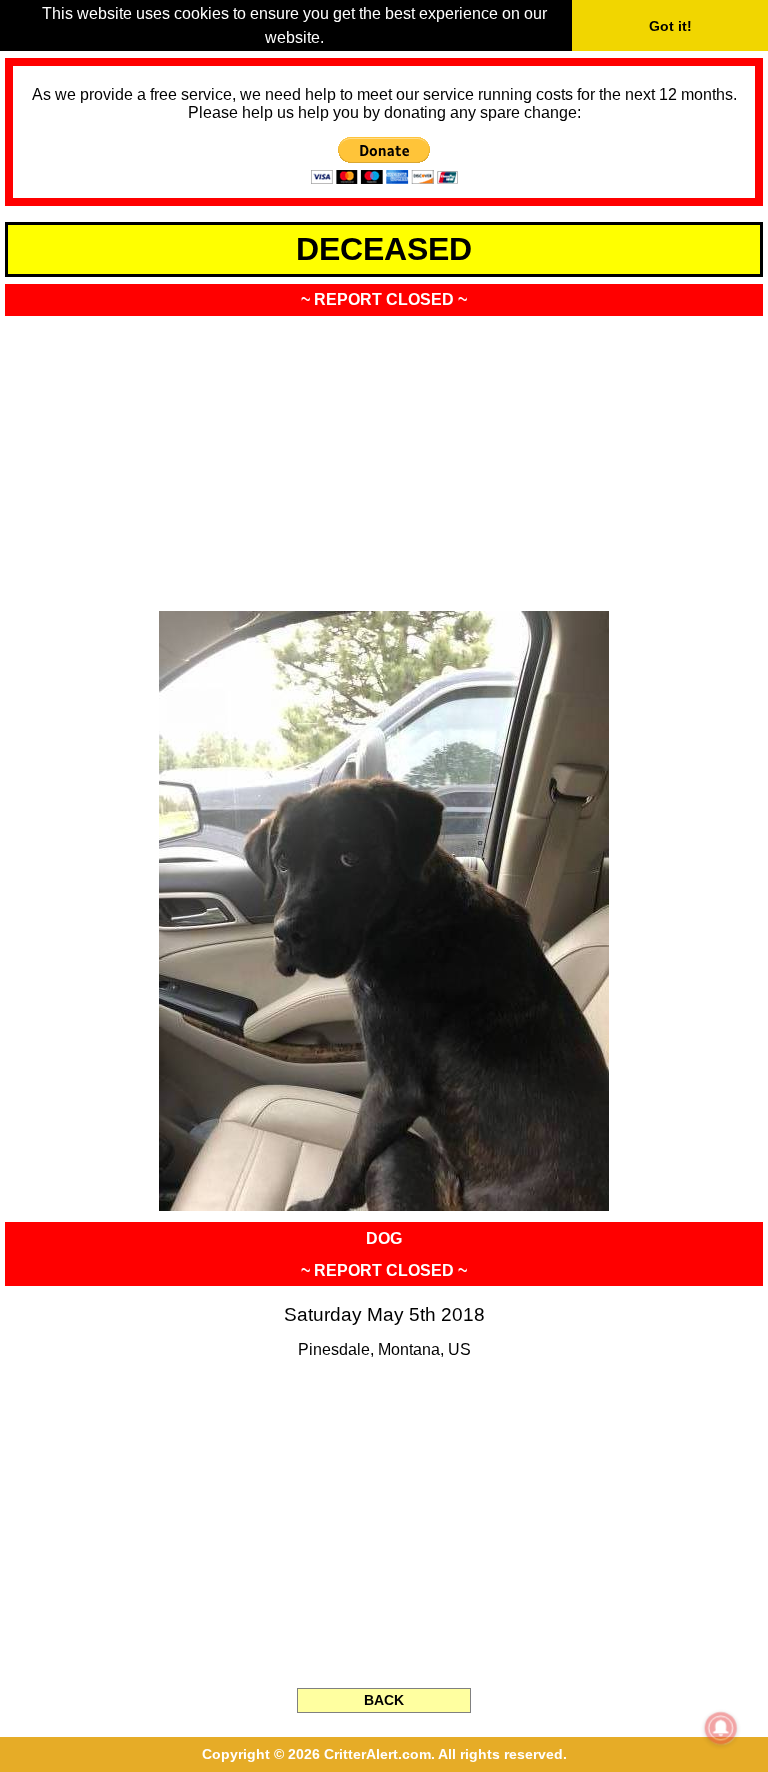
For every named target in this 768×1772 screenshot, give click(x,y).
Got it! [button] (670, 26)
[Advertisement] (384, 457)
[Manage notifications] (721, 1728)
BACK (384, 1700)
